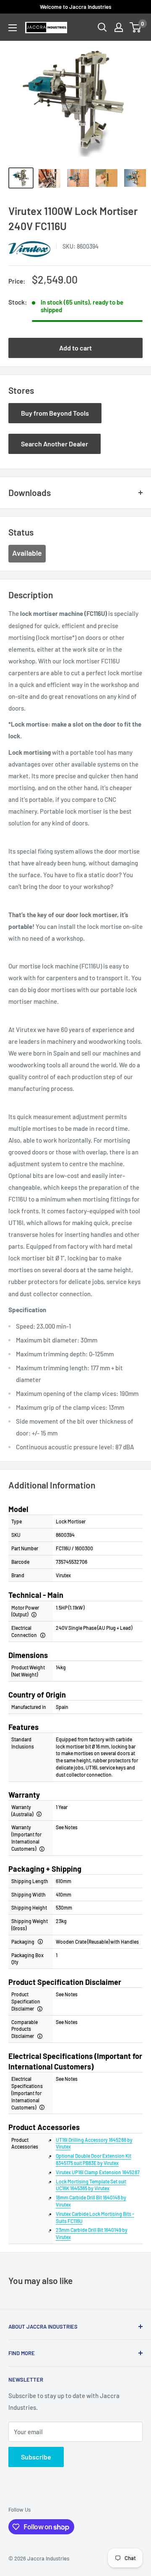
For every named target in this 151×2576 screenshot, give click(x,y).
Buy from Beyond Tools (55, 413)
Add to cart (75, 348)
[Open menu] (13, 28)
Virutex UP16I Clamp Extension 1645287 (98, 2172)
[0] (136, 27)
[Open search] (102, 27)
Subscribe (36, 2457)
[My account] (119, 27)
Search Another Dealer (55, 444)
